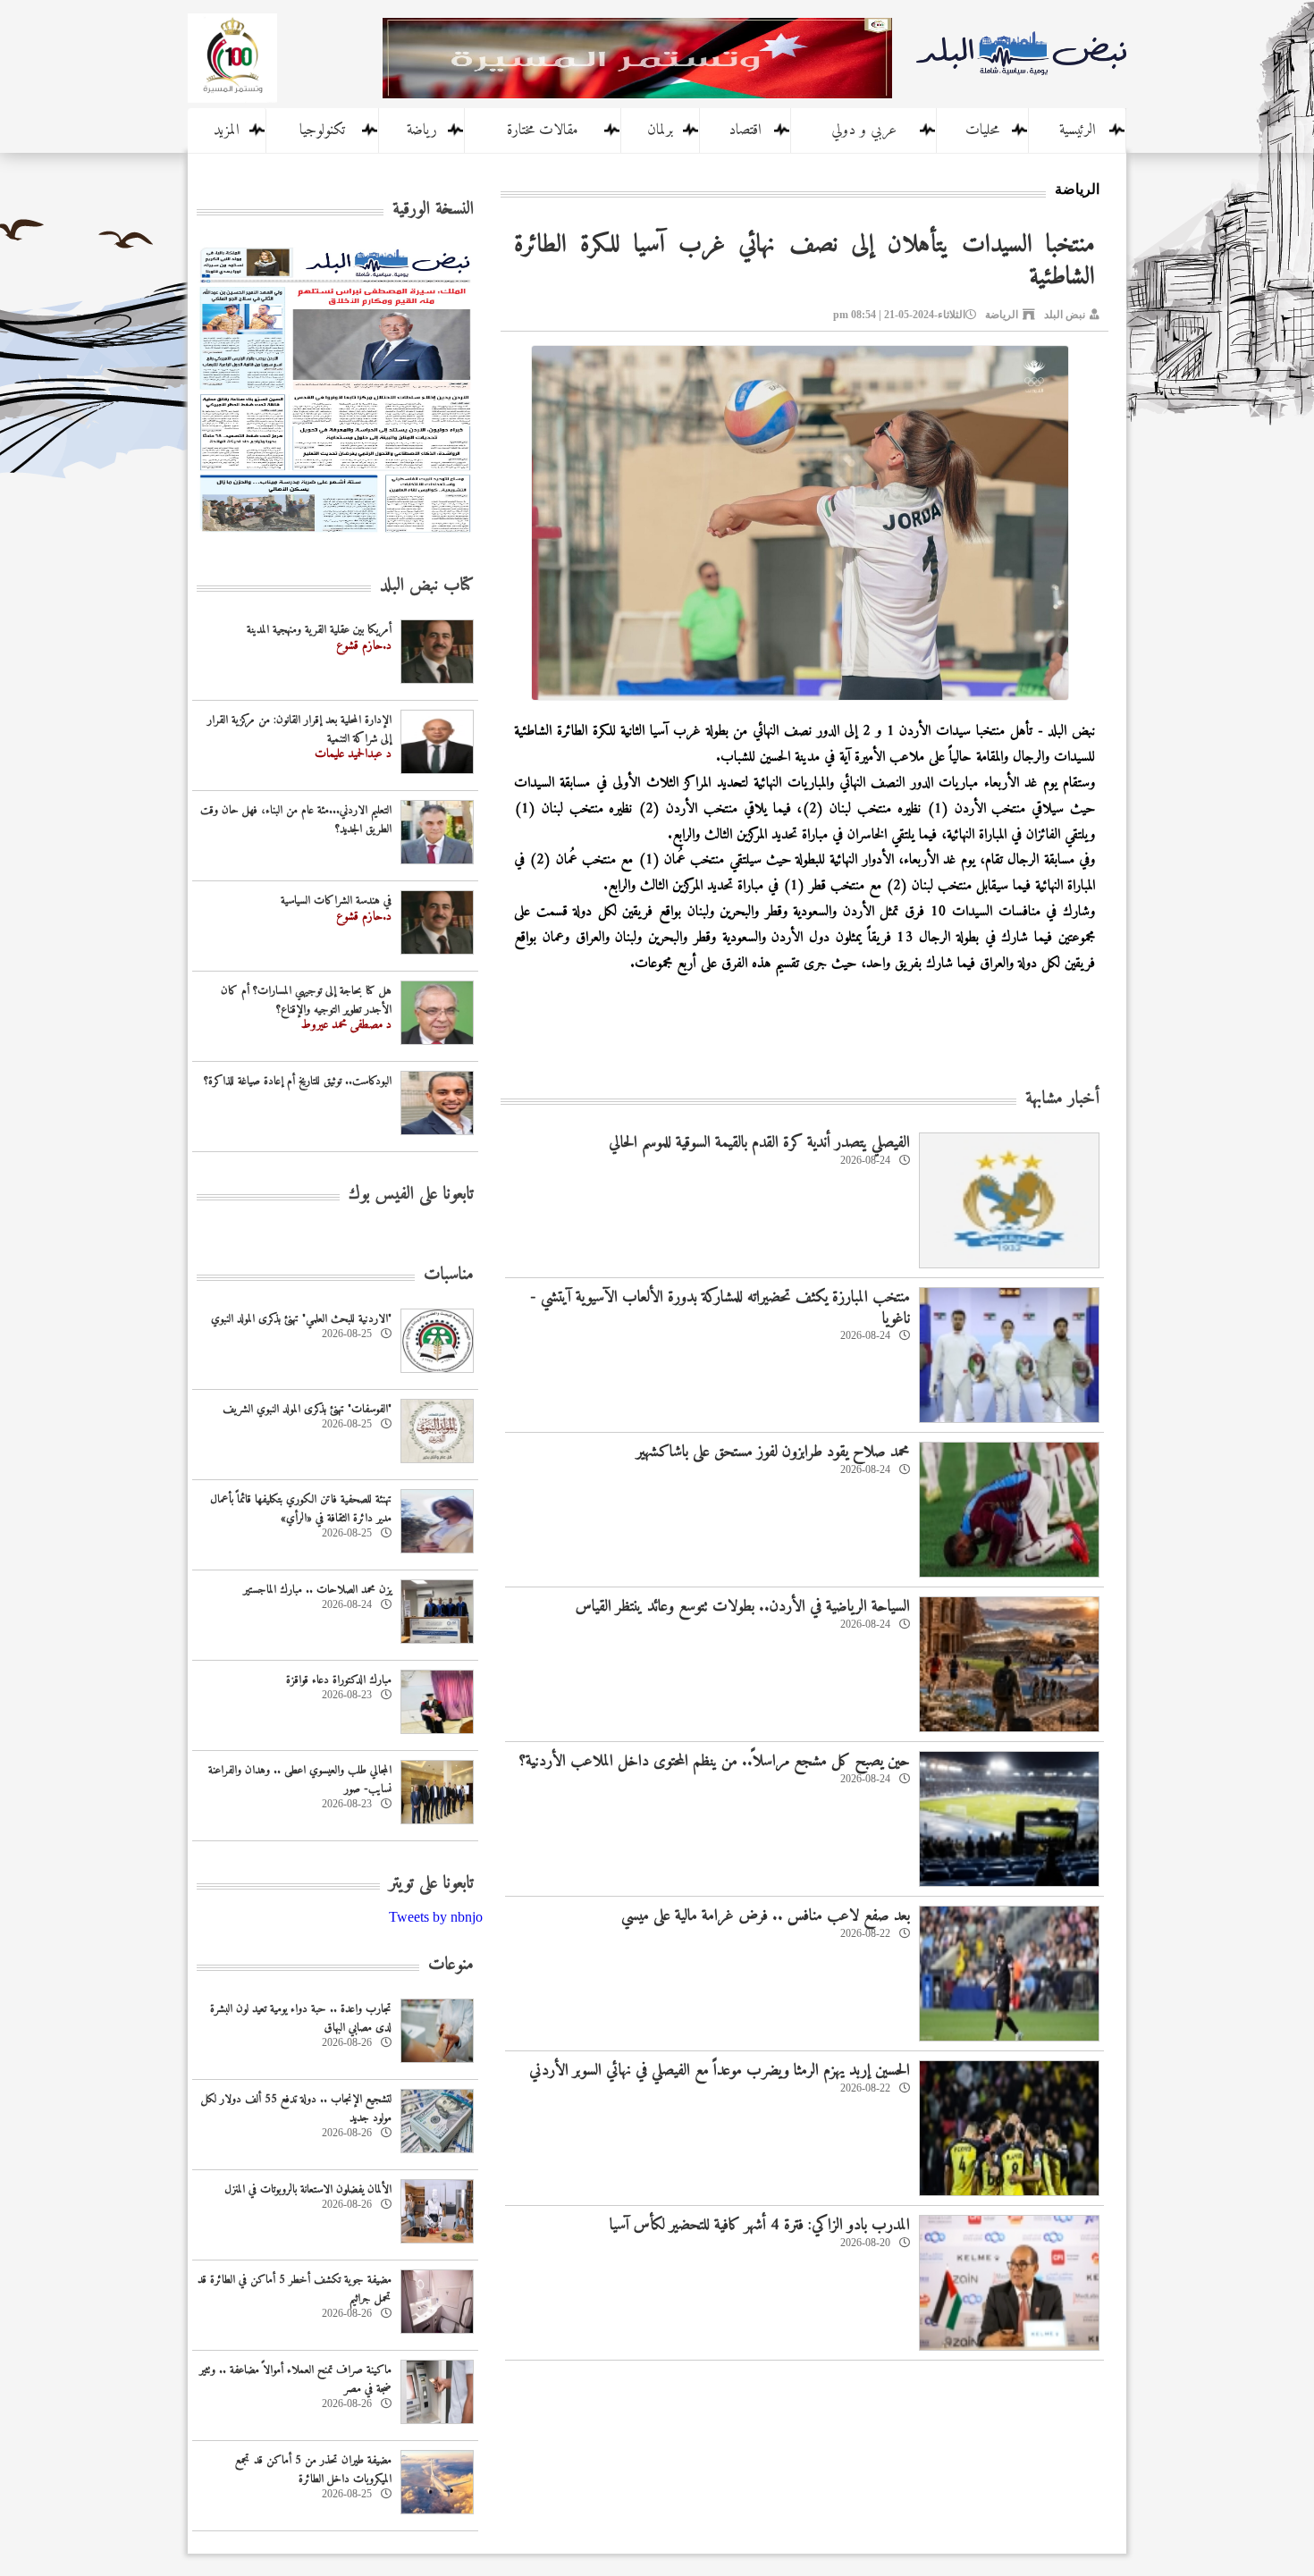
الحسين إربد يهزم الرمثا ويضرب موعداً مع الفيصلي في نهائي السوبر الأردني (720, 2071)
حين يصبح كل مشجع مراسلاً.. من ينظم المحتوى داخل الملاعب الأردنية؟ (714, 1761)
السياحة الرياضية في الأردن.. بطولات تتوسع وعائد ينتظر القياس (743, 1607)
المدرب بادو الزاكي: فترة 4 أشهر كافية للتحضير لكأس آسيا (760, 2225)
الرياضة (1002, 315)
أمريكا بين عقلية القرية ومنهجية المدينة (319, 630)
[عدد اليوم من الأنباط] (335, 538)
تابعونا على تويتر (431, 1884)
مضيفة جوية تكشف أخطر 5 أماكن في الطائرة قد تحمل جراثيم (295, 2289)
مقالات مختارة (543, 130)
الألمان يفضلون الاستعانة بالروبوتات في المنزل (308, 2189)
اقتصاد (745, 130)
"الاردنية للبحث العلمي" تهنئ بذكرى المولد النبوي (301, 1319)
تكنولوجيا (322, 130)
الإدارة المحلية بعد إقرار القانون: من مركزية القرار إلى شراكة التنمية (299, 729)
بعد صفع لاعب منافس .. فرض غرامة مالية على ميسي (766, 1916)
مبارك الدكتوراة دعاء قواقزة (339, 1680)
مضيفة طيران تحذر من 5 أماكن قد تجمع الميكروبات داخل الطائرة (313, 2470)
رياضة (422, 130)
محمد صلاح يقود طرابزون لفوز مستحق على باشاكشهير (773, 1452)
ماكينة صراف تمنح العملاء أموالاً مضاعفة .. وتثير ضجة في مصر (295, 2379)
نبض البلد (1065, 315)
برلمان (660, 130)
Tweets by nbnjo (436, 1917)
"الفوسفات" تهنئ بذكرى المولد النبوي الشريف (307, 1409)
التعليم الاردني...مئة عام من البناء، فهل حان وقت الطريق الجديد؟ (296, 820)
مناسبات (449, 1275)
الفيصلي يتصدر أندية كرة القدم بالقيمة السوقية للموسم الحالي (759, 1143)
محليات (982, 130)
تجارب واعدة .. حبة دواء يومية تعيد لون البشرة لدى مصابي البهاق (301, 2018)
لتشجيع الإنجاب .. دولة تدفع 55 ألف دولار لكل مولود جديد (296, 2109)
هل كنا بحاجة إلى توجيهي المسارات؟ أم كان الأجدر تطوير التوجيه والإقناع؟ (306, 1000)
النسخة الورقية (433, 210)
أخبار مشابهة (1062, 1099)
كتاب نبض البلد (427, 586)
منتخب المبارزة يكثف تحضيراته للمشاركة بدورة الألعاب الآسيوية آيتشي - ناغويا (720, 1308)
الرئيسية (1078, 130)
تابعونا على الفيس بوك (411, 1195)
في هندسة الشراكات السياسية (336, 901)
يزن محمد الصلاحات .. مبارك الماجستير (317, 1590)
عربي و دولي (864, 130)
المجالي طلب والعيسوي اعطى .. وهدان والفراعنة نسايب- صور (300, 1780)
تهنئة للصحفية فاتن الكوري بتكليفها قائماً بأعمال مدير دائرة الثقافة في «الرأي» (301, 1509)
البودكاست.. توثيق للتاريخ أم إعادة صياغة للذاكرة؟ (298, 1081)
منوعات (451, 1965)
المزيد (227, 130)
